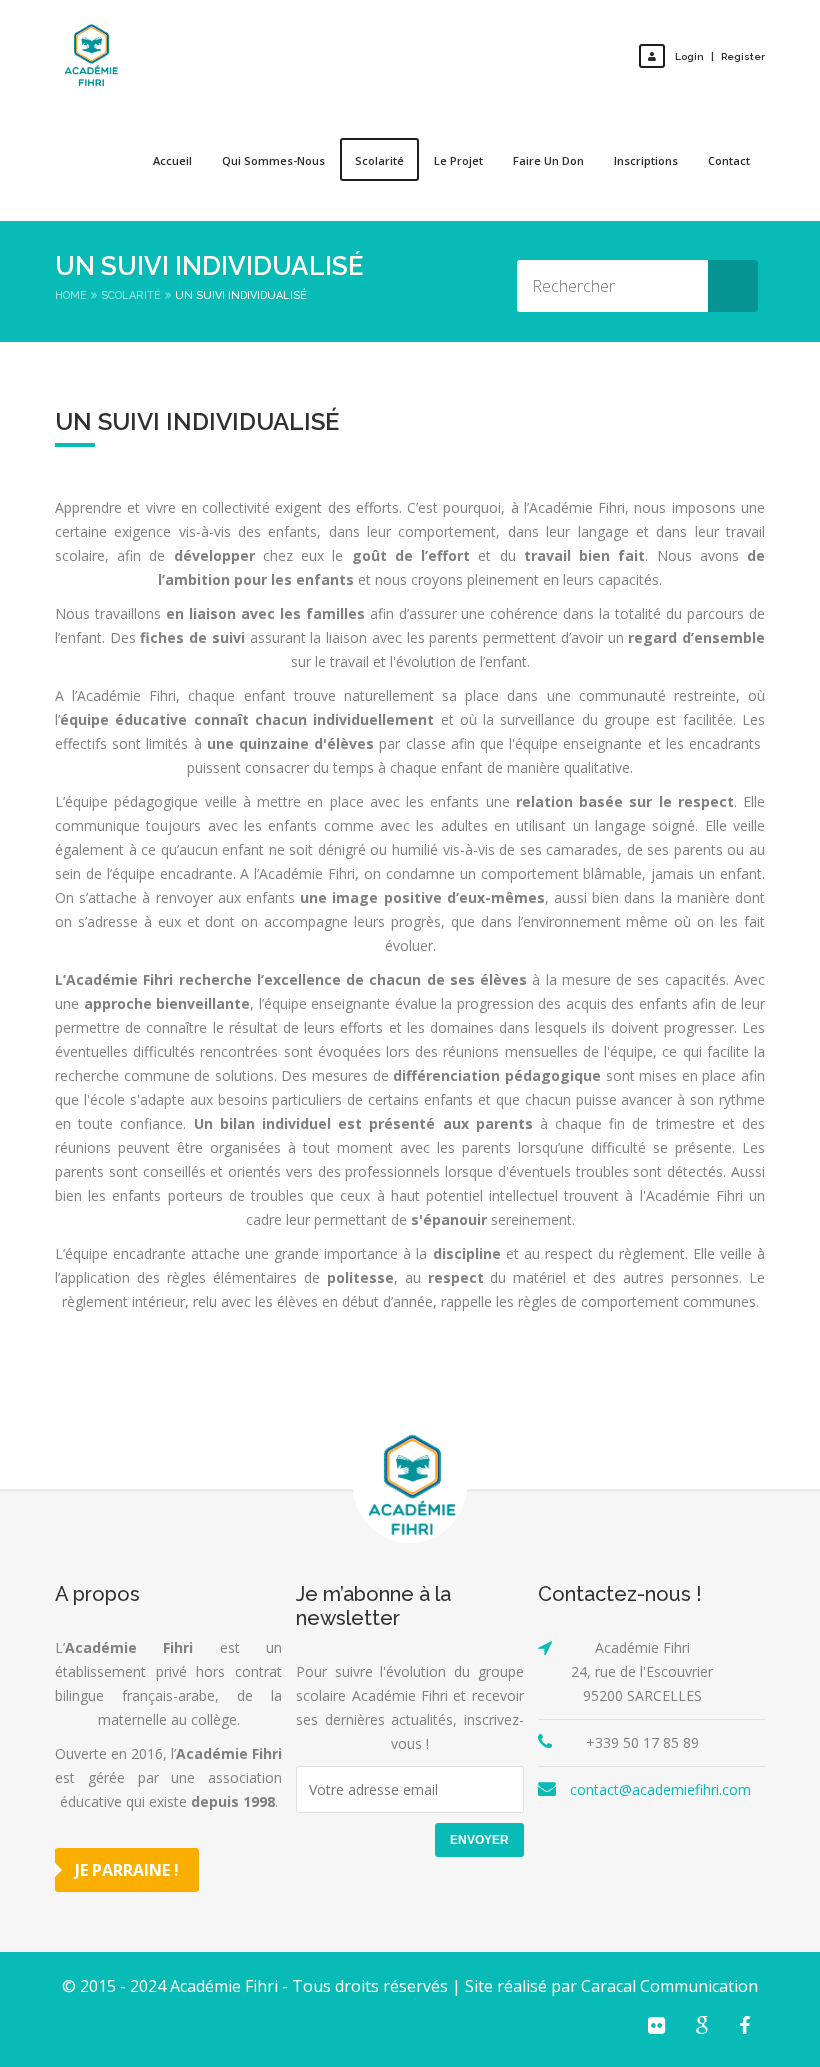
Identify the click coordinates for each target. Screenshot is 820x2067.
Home (71, 295)
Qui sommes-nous (273, 160)
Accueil (172, 160)
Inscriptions (646, 160)
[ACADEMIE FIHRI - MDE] (90, 56)
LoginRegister (720, 56)
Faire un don (548, 160)
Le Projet (458, 160)
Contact (729, 160)
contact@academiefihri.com (660, 1789)
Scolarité (379, 160)
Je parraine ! (127, 1870)
